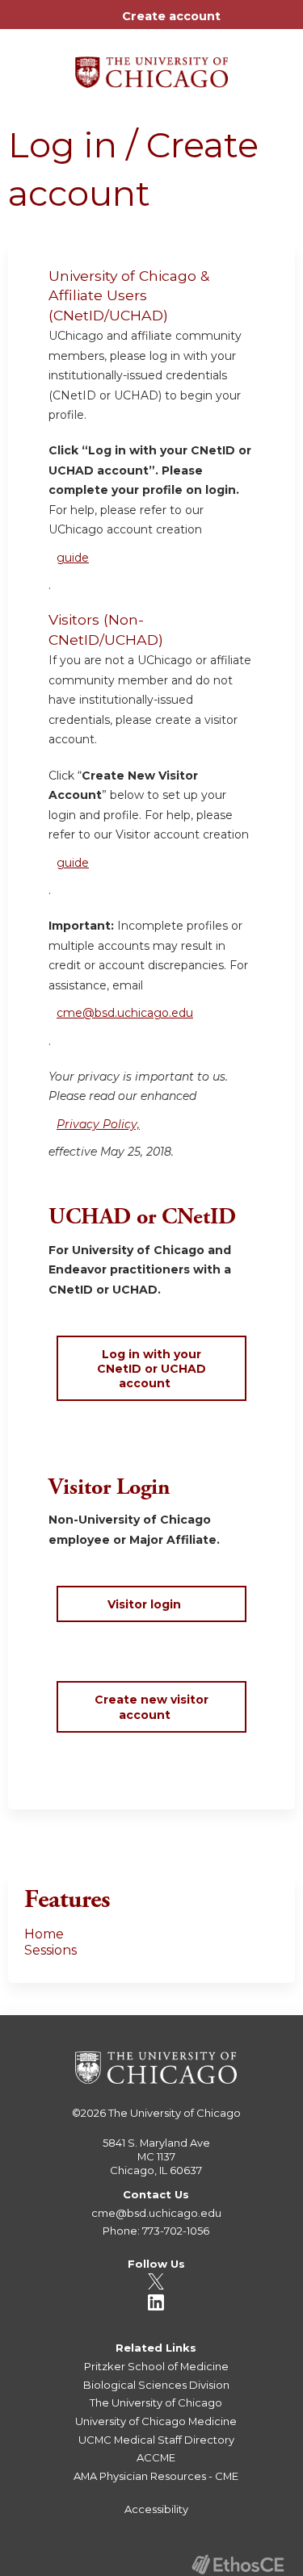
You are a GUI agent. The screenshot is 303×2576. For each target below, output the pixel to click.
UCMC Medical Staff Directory (156, 2440)
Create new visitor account (151, 1707)
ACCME (156, 2457)
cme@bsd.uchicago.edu (125, 1013)
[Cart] (240, 24)
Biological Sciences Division (156, 2385)
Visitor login (144, 1604)
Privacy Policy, (98, 1124)
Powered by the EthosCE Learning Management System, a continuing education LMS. (238, 2564)
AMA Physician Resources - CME (156, 2476)
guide (73, 558)
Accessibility (156, 2509)
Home (44, 1934)
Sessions (50, 1950)
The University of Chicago (175, 2113)
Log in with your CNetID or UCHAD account (151, 1369)
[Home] (151, 67)
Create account (171, 16)
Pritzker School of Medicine (156, 2366)
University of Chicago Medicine (156, 2421)
